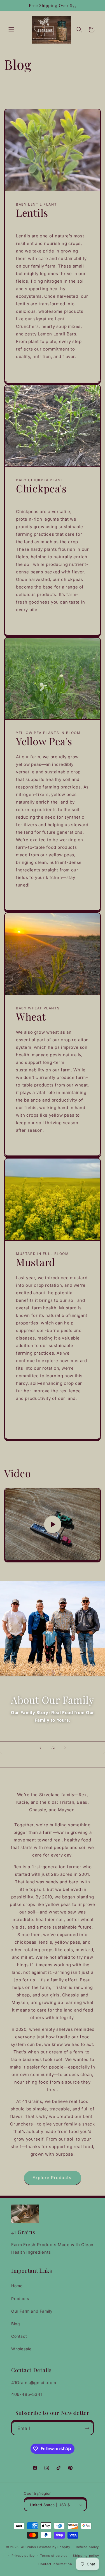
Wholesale (21, 2349)
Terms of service (54, 2556)
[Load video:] (53, 1524)
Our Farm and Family (32, 2311)
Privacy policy (23, 2556)
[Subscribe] (87, 2428)
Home (17, 2286)
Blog (16, 2324)
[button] (11, 30)
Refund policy (87, 2547)
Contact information (55, 2564)
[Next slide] (65, 1748)
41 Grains (29, 2547)
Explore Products (53, 2178)
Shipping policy (86, 2556)
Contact (19, 2336)
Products (20, 2299)
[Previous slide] (40, 1748)
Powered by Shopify (54, 2547)
